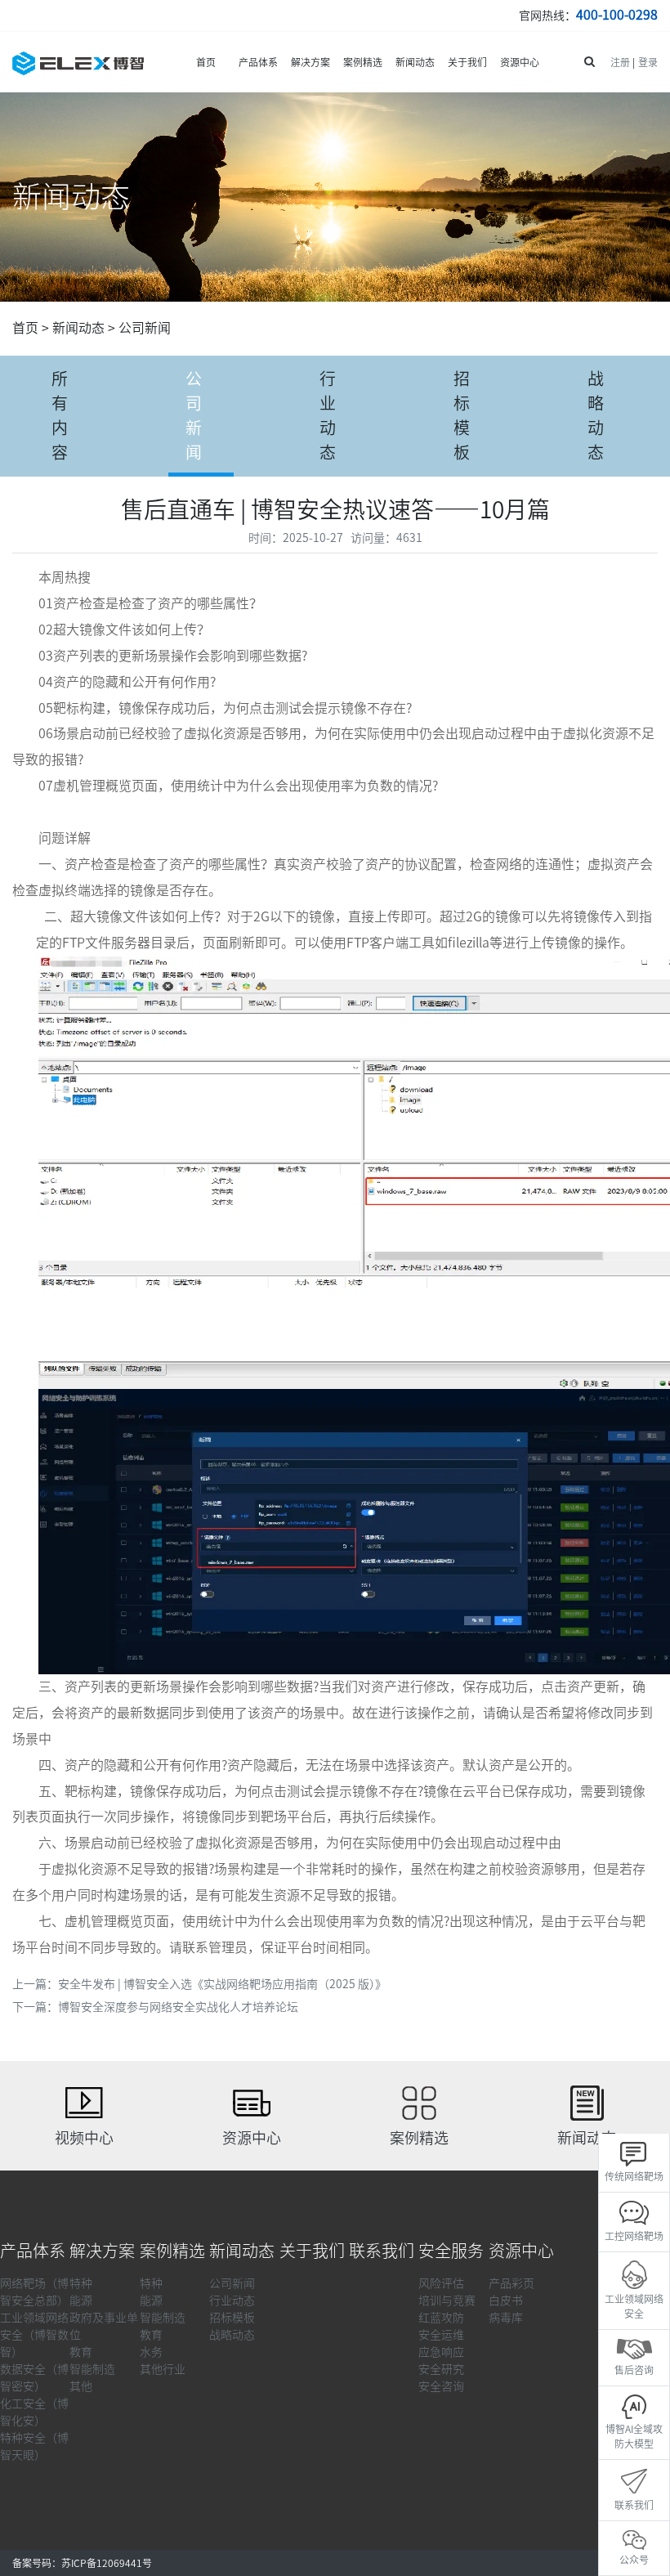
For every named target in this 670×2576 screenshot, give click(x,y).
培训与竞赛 (447, 2300)
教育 (81, 2352)
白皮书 (506, 2300)
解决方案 (310, 62)
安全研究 (441, 2369)
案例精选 (363, 62)
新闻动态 (415, 62)
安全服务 (451, 2251)
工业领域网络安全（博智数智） (34, 2335)
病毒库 (506, 2318)
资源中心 (520, 62)
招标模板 (462, 415)
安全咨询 (441, 2386)
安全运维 (441, 2335)
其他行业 (163, 2369)
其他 (81, 2386)
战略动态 (596, 415)
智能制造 (92, 2369)
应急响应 (441, 2352)
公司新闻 (145, 328)
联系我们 (382, 2251)
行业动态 (328, 415)
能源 (81, 2300)
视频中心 (84, 2138)
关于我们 (467, 62)
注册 (620, 62)
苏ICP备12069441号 (107, 2563)
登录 (648, 62)
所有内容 (60, 415)
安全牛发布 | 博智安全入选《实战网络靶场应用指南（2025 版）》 (222, 1984)
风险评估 (441, 2283)
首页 (206, 62)
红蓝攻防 (441, 2318)
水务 (151, 2352)
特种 (81, 2283)
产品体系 (258, 62)
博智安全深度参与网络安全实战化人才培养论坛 (178, 2007)
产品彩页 (511, 2283)
